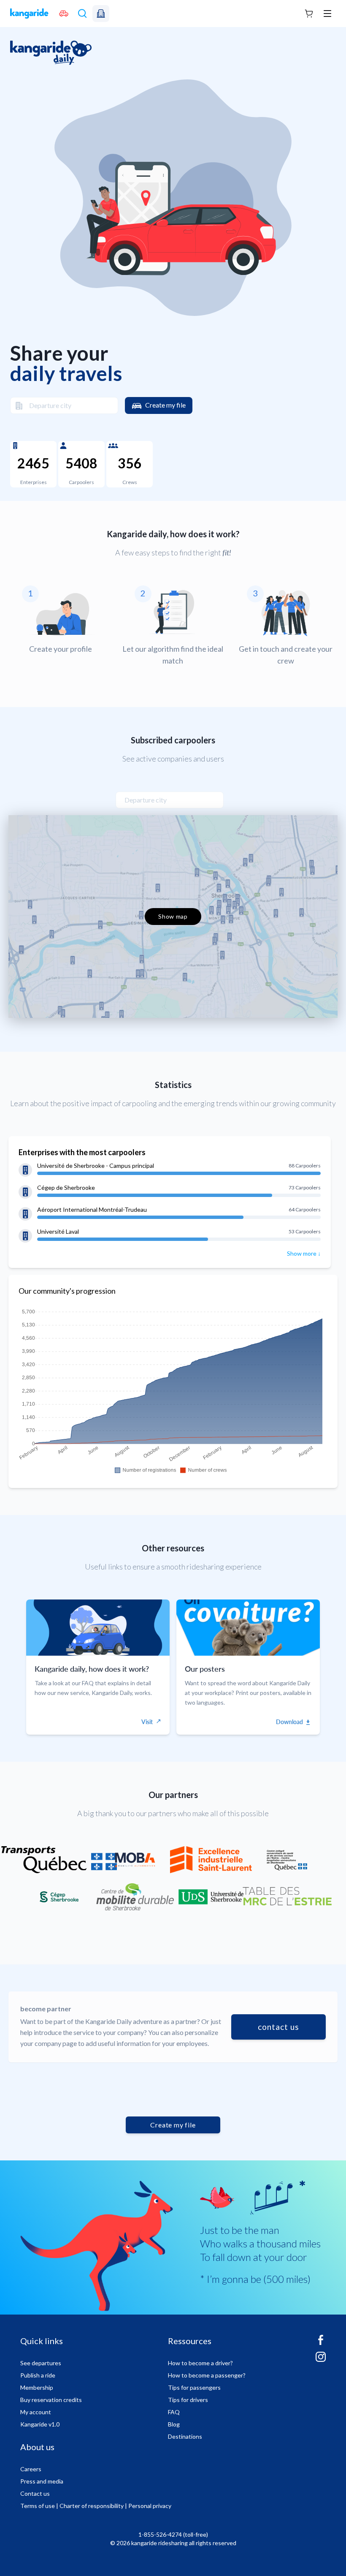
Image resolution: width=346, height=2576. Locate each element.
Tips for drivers (188, 2400)
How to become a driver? (200, 2363)
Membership (37, 2387)
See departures (41, 2363)
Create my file (165, 405)
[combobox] (64, 405)
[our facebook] (321, 2343)
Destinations (185, 2436)
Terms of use (38, 2506)
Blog (174, 2424)
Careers (31, 2469)
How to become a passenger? (207, 2375)
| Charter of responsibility (90, 2506)
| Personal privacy (148, 2506)
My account (36, 2412)
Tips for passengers (194, 2387)
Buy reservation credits (51, 2400)
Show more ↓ (304, 1253)
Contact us (35, 2493)
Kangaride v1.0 (40, 2424)
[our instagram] (321, 2360)
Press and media (42, 2481)
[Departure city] (16, 405)
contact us (278, 2027)
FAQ (174, 2412)
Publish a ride (38, 2375)
